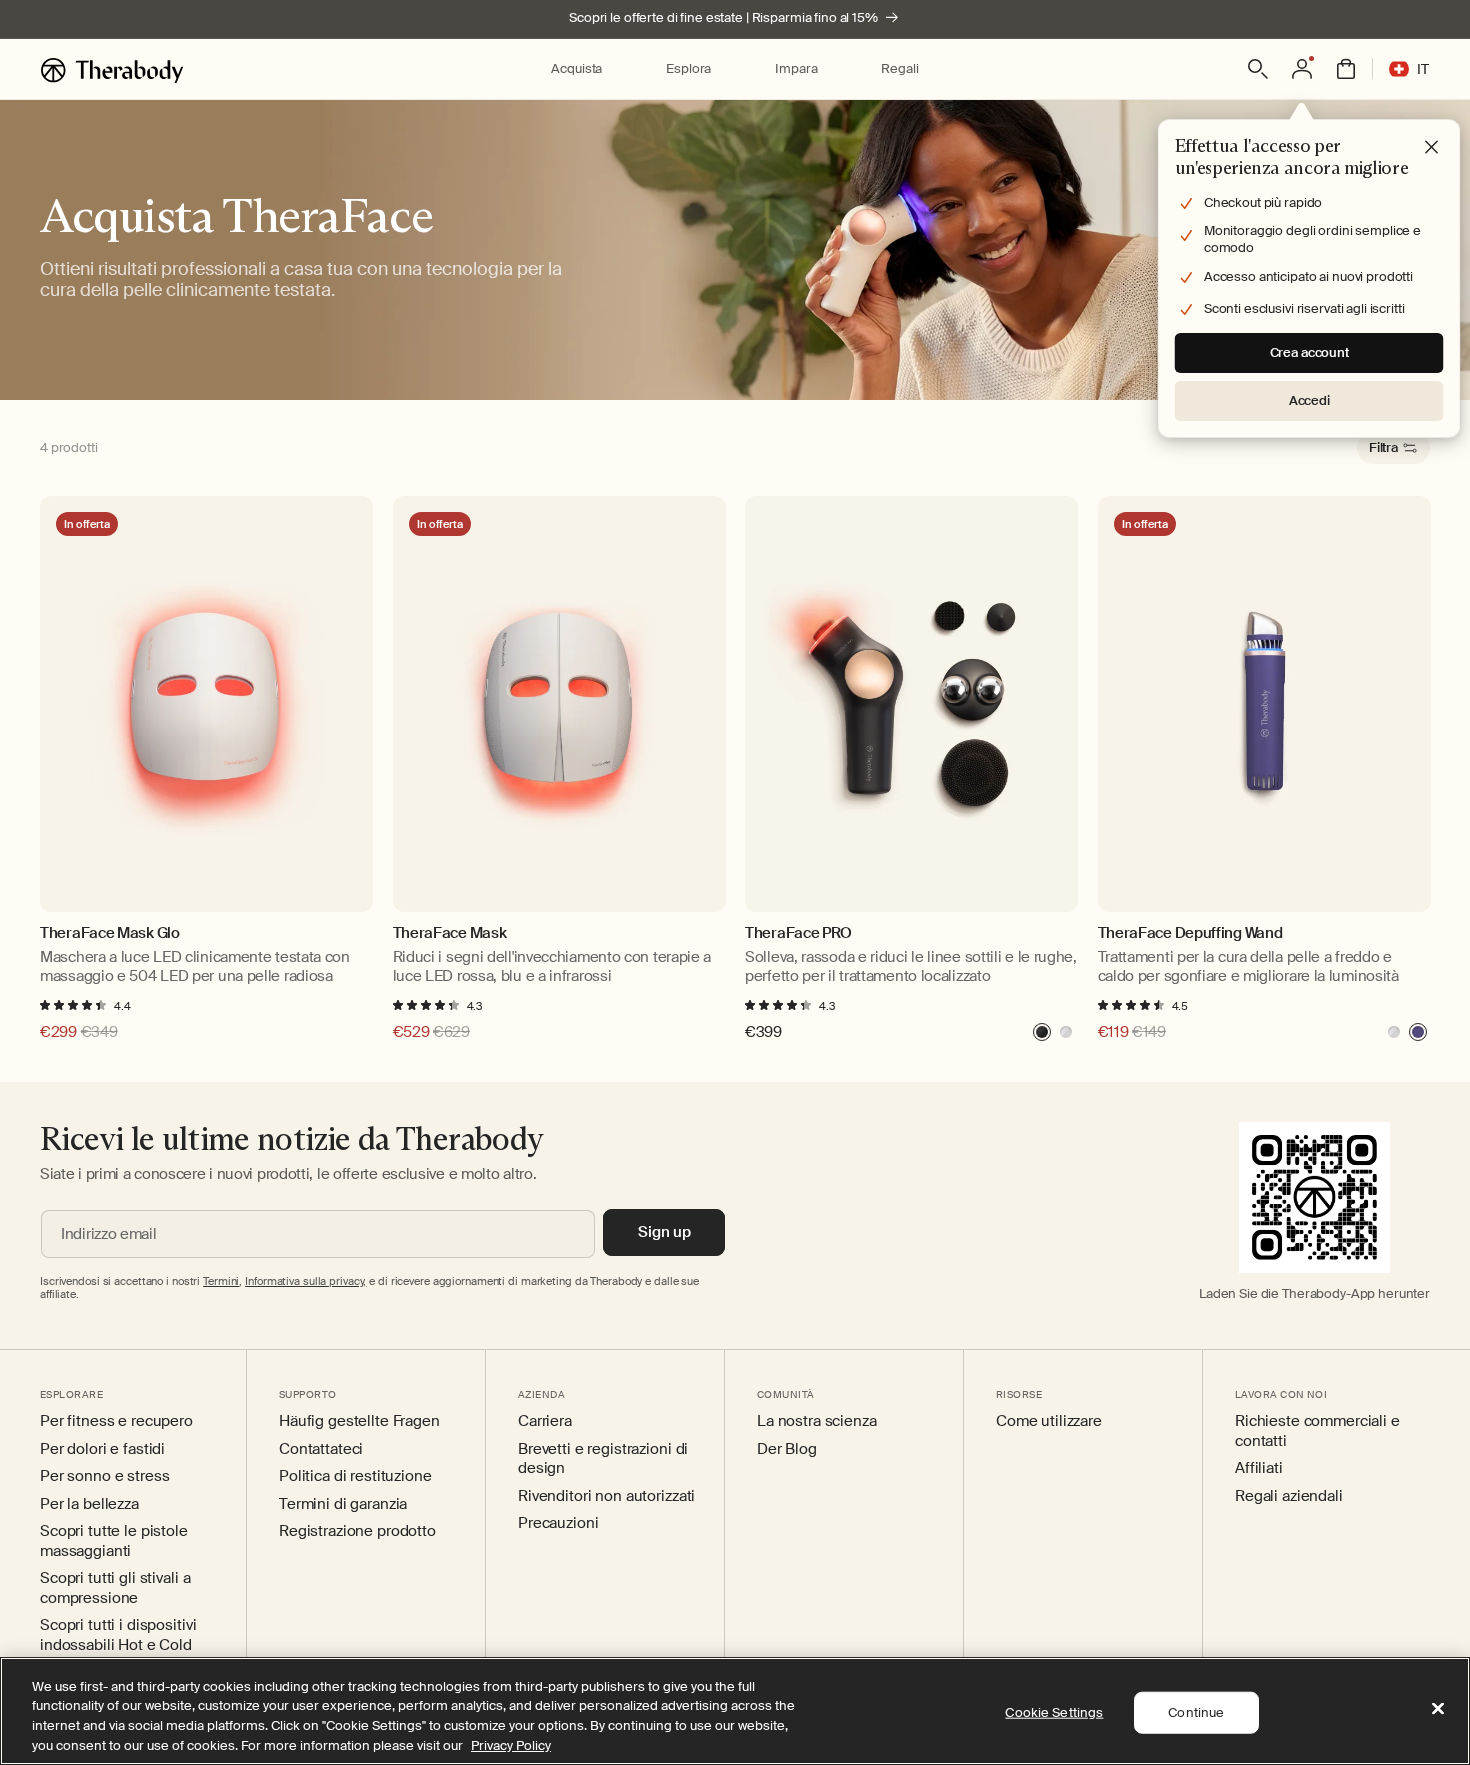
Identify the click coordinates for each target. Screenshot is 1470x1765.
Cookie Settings (1054, 1712)
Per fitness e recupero (116, 1421)
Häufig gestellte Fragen (359, 1421)
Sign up (664, 1232)
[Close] (1438, 1708)
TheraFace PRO (798, 933)
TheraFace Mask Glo (110, 933)
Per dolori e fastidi (102, 1449)
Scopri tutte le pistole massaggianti (114, 1541)
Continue (1196, 1712)
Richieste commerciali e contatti (1317, 1431)
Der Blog (787, 1449)
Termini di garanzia (343, 1504)
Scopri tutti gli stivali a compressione (115, 1588)
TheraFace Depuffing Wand (1190, 933)
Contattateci (321, 1449)
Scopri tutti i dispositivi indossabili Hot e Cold (118, 1635)
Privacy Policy (511, 1744)
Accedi (1309, 400)
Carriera (545, 1421)
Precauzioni (558, 1523)
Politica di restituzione (355, 1476)
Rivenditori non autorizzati (606, 1496)
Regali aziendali (1289, 1496)
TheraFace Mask (450, 933)
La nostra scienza (817, 1421)
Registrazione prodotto (357, 1531)
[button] (576, 69)
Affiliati (1259, 1468)
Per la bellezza (89, 1504)
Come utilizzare (1049, 1421)
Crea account (1309, 352)
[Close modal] (1432, 148)
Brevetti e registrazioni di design (603, 1459)
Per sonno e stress (104, 1476)
